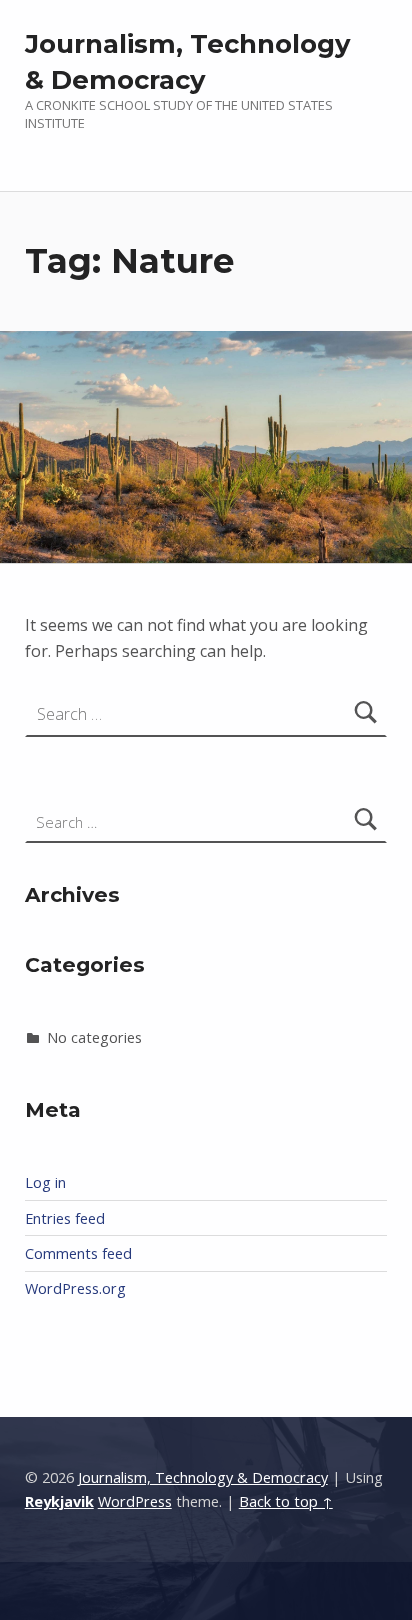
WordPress (135, 1501)
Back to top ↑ (286, 1501)
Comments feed (78, 1253)
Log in (45, 1182)
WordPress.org (75, 1288)
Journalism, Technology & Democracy (203, 1477)
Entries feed (65, 1218)
